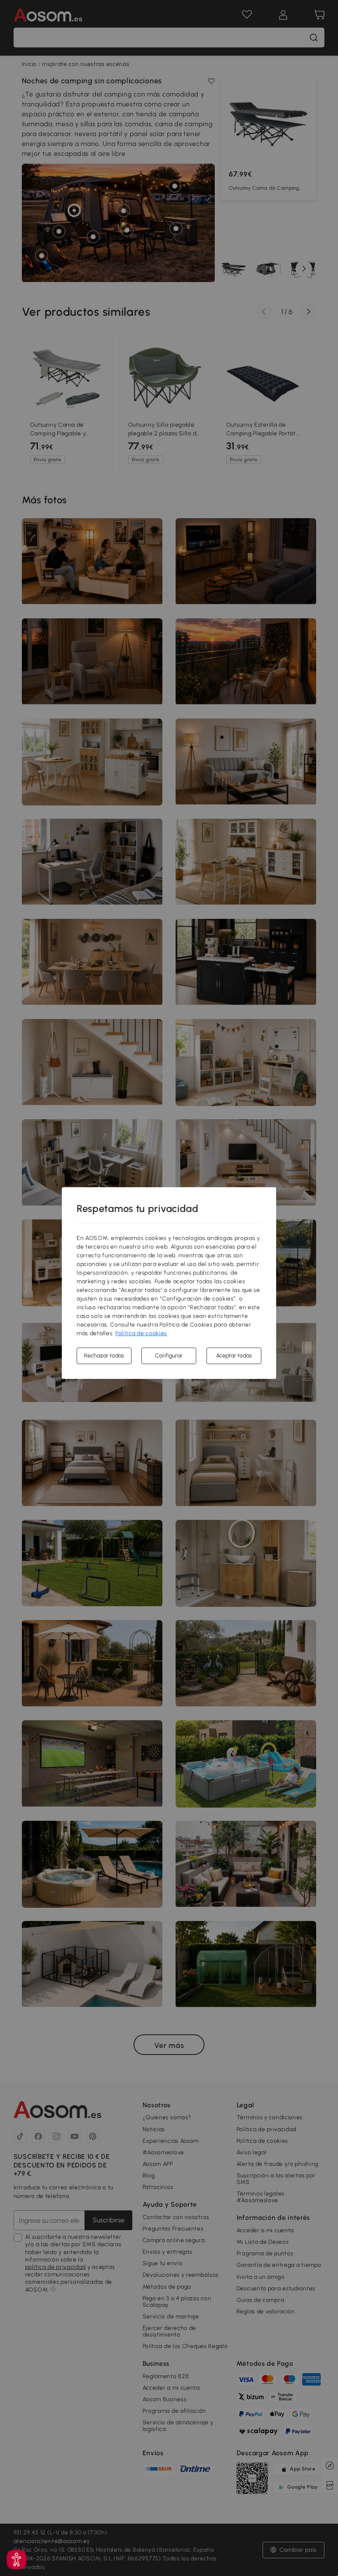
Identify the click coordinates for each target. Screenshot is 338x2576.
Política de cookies (141, 1333)
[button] (16, 2560)
